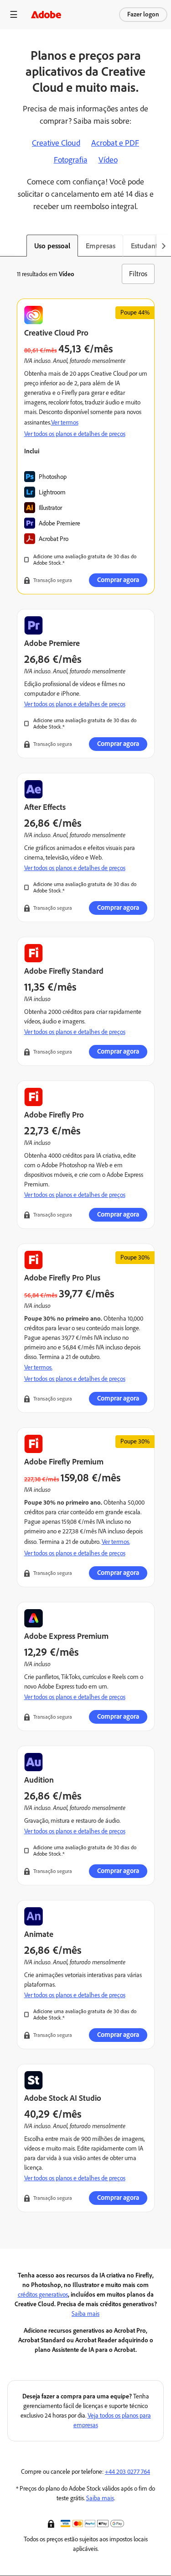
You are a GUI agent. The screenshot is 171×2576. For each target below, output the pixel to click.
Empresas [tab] (101, 246)
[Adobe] (46, 14)
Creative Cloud (56, 143)
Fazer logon (143, 14)
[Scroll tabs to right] (164, 246)
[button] (52, 2523)
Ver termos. (38, 1367)
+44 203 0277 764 (127, 2472)
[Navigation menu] (14, 14)
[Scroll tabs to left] (7, 246)
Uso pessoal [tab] (52, 246)
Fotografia (71, 160)
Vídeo (108, 160)
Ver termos (65, 422)
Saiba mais (85, 2314)
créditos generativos (43, 2295)
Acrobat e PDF (115, 143)
